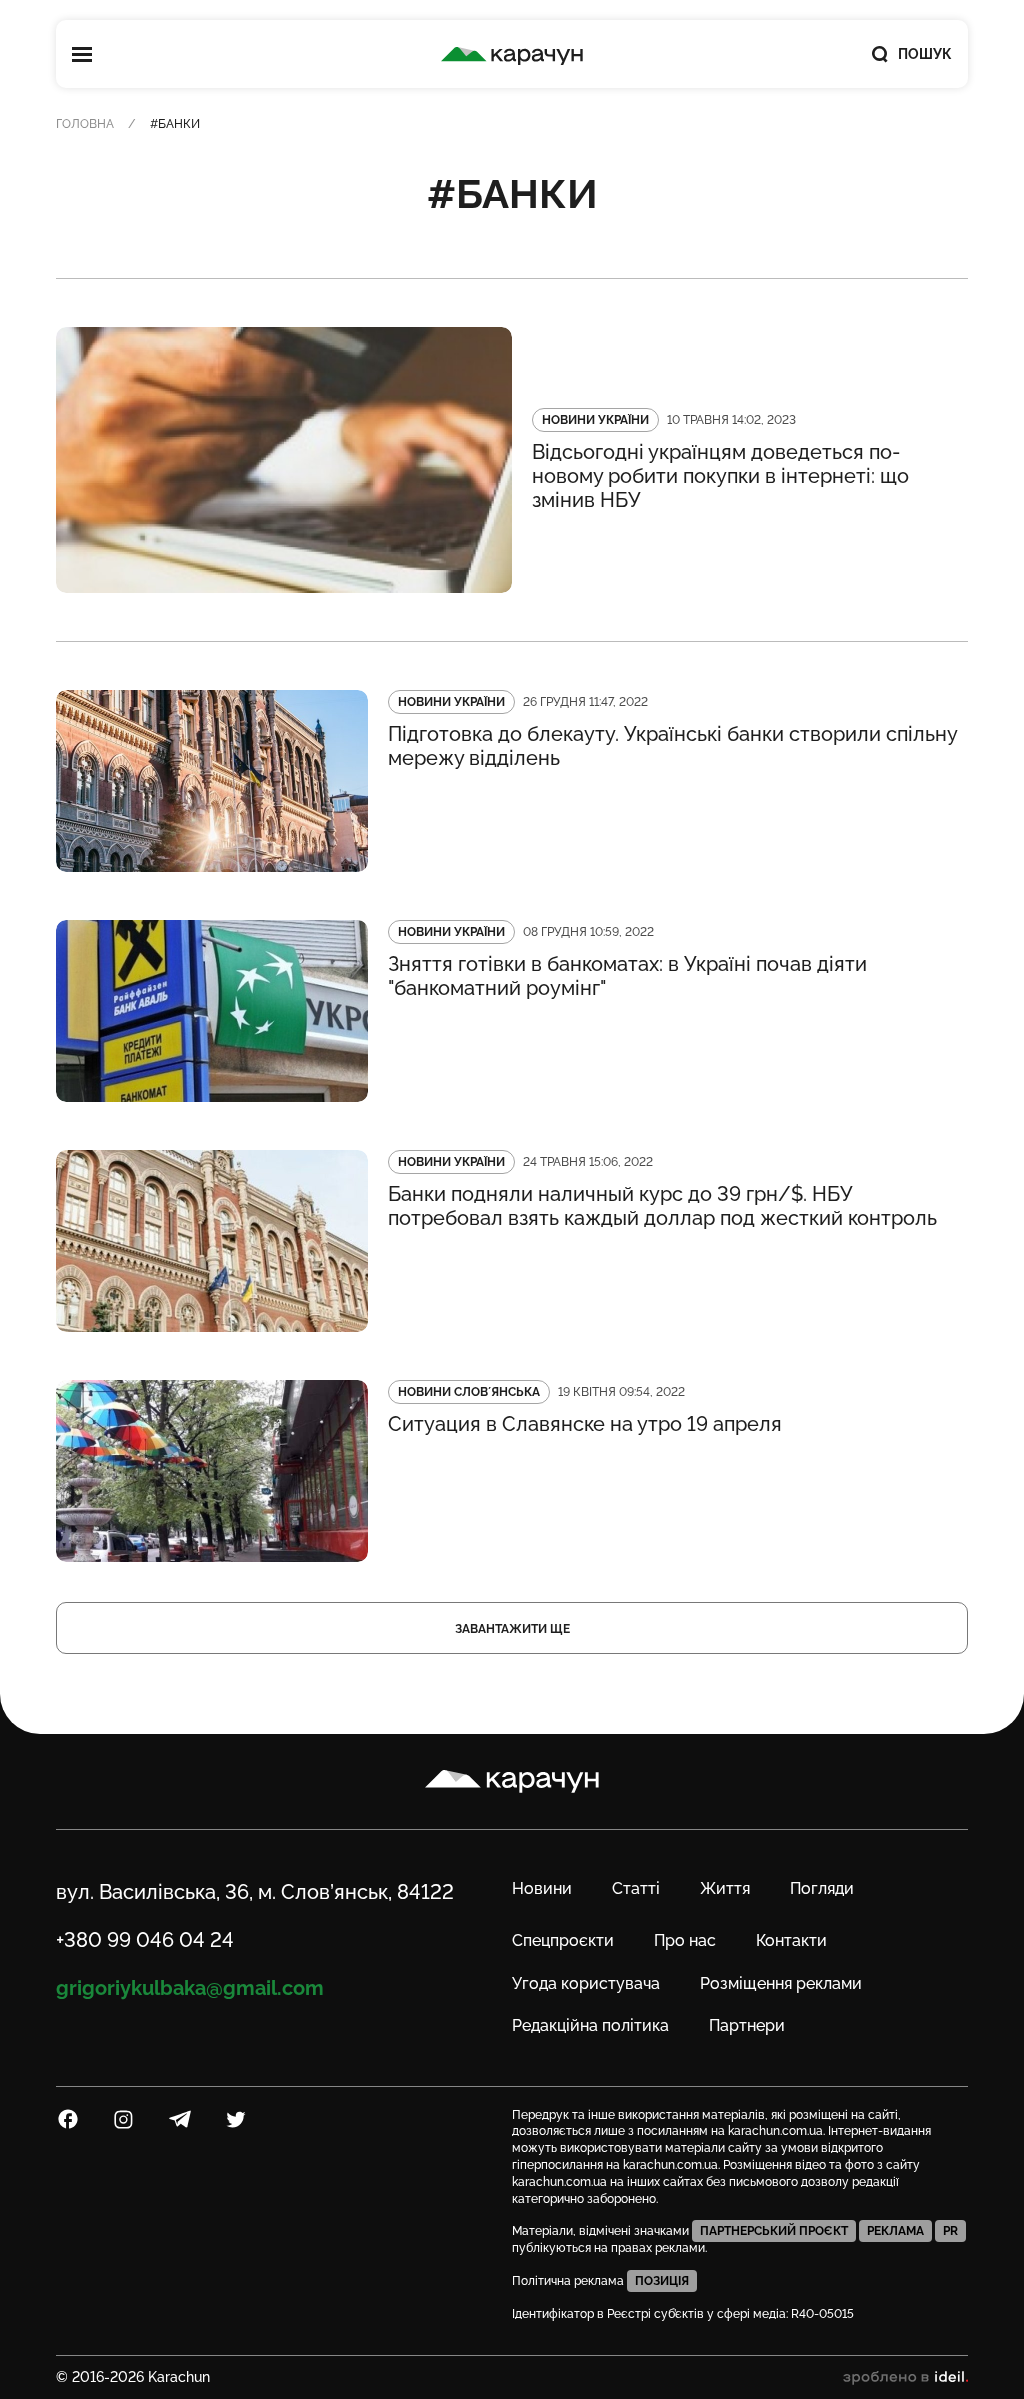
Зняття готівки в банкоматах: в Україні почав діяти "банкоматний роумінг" (627, 976)
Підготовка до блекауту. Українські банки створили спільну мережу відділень (672, 746)
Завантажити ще (512, 1629)
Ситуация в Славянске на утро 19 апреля (585, 1424)
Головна (85, 124)
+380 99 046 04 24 (145, 1940)
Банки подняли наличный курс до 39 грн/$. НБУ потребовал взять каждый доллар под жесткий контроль (662, 1206)
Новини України (595, 420)
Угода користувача (586, 1983)
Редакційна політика (590, 2025)
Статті (636, 1888)
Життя (725, 1888)
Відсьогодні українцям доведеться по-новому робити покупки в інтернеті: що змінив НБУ (720, 476)
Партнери (747, 2025)
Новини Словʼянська (469, 1392)
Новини (542, 1888)
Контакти (791, 1940)
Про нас (685, 1940)
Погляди (822, 1888)
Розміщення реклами (781, 1983)
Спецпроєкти (563, 1940)
